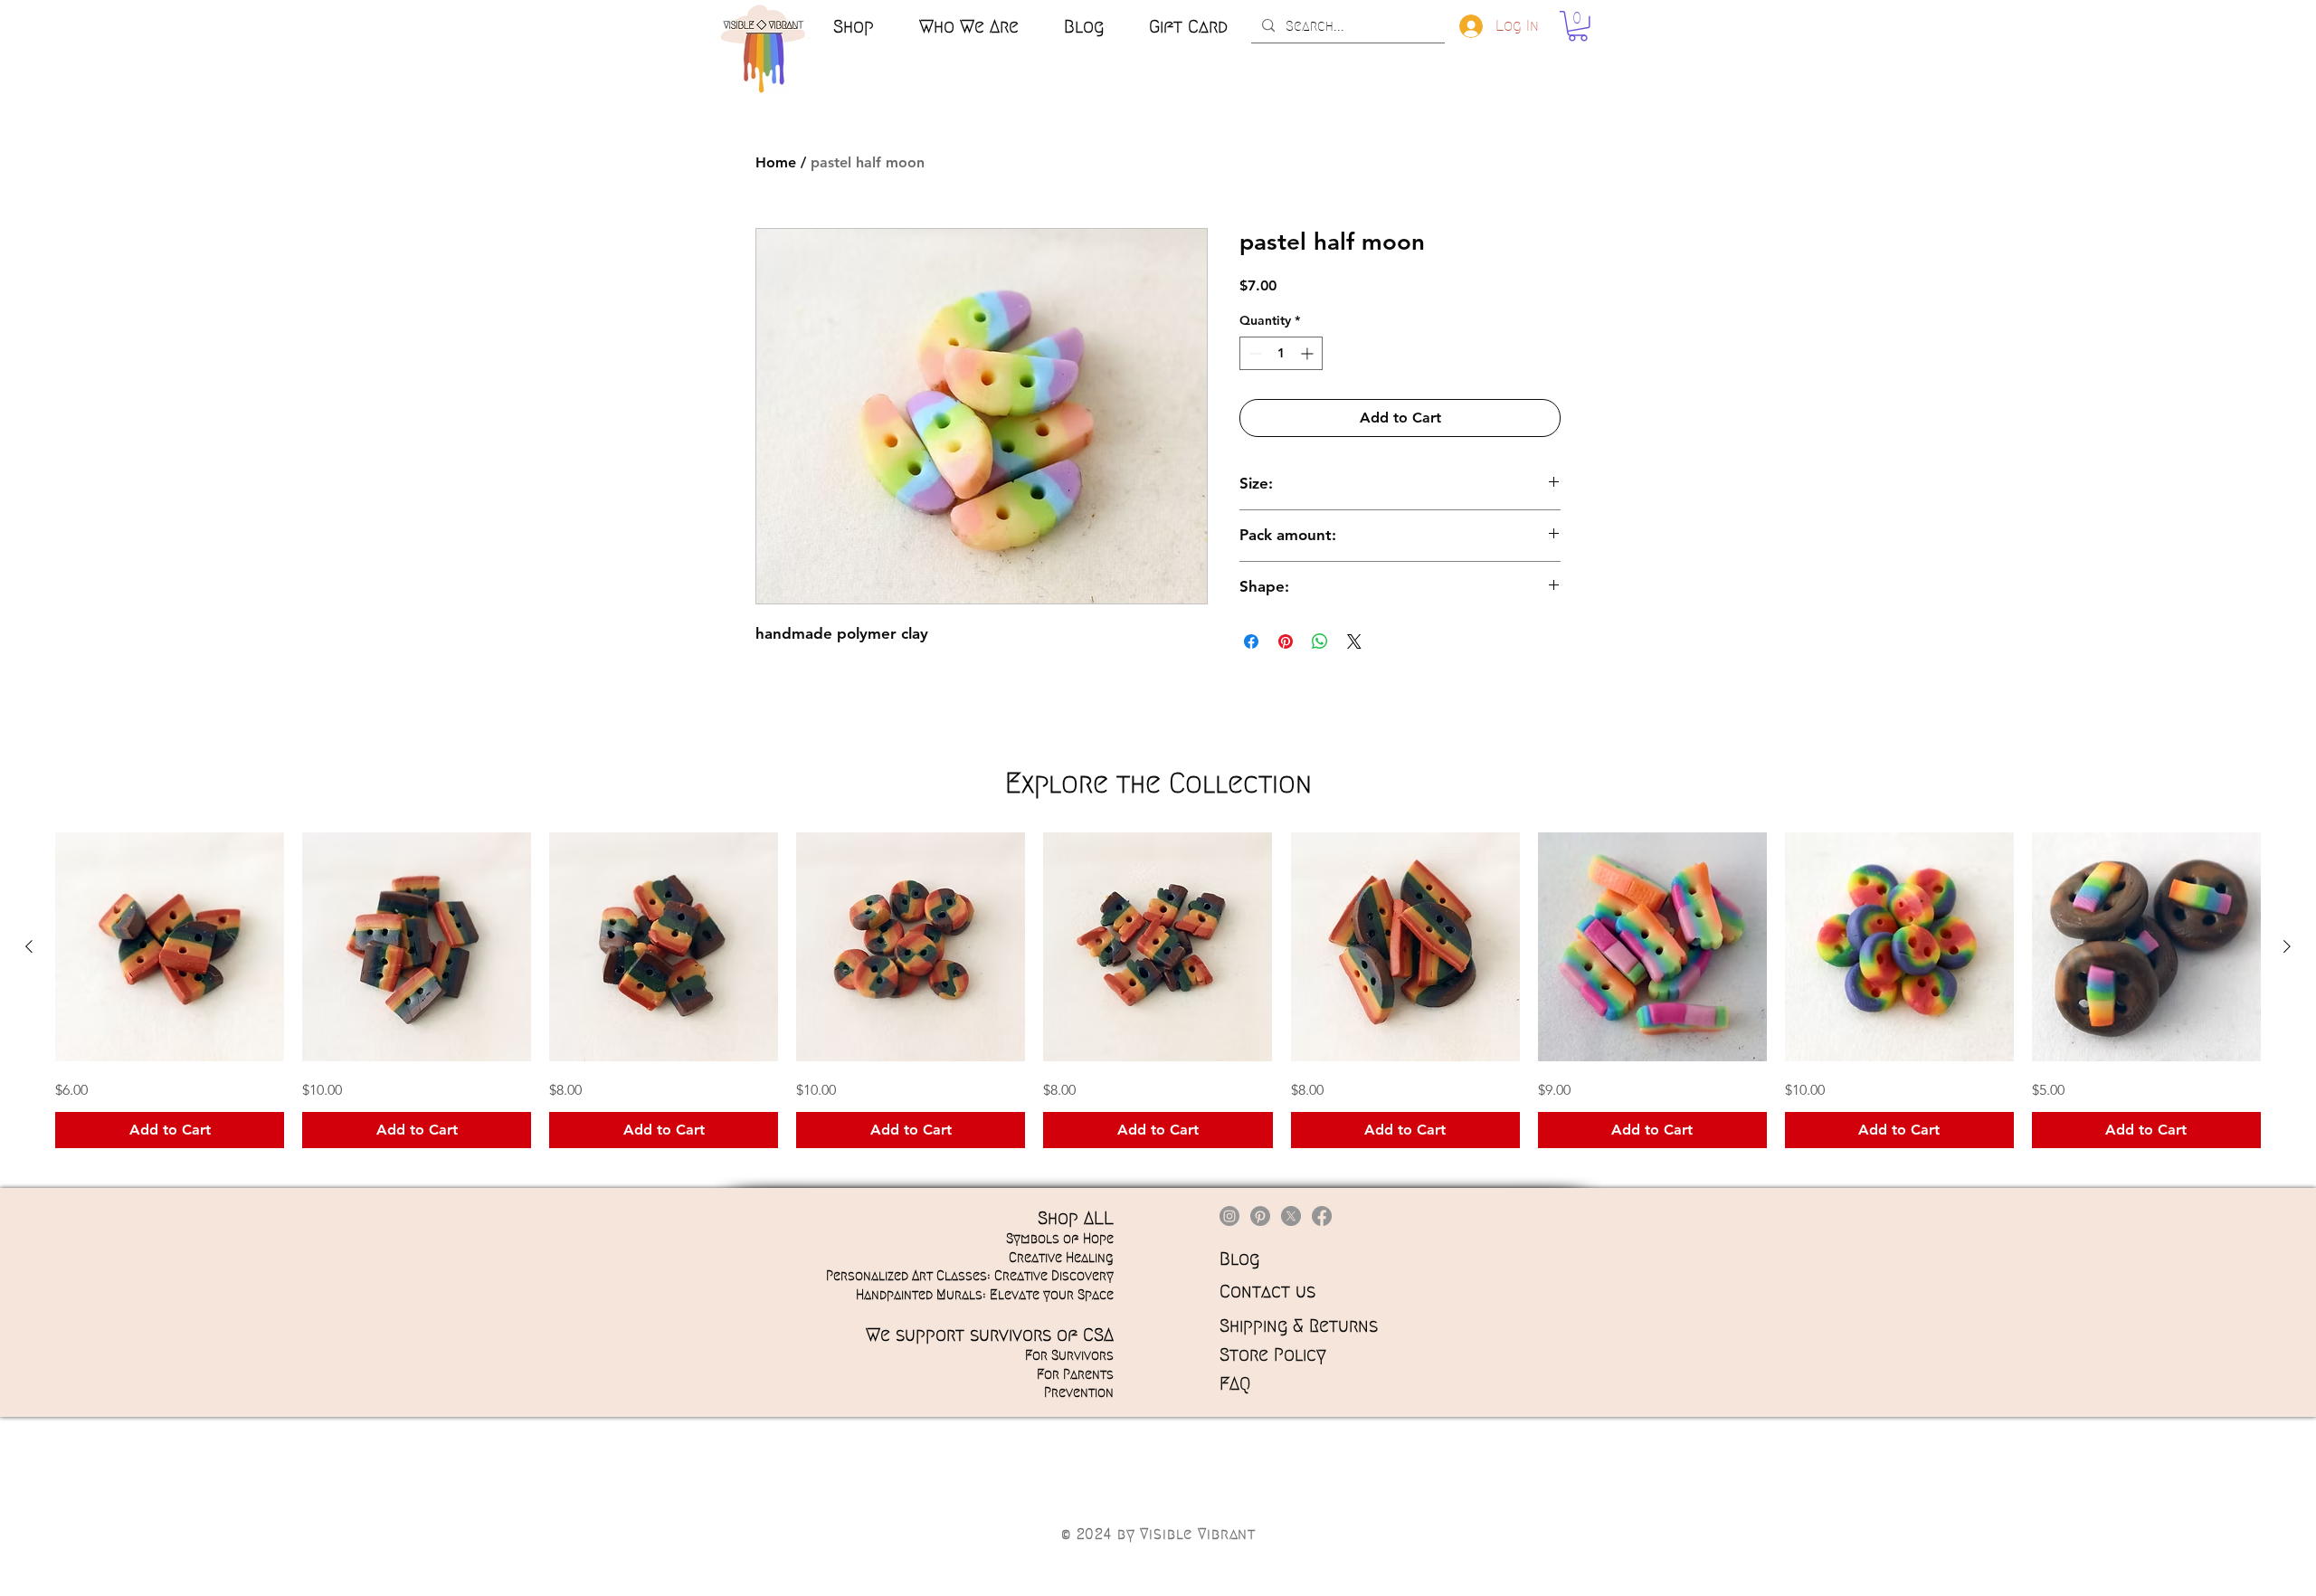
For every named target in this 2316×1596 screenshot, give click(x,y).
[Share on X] (1354, 641)
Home (776, 162)
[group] (1158, 990)
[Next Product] (2287, 946)
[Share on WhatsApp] (1320, 641)
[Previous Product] (29, 946)
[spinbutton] (1281, 353)
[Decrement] (1253, 353)
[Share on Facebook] (1251, 641)
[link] (1578, 26)
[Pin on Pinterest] (1286, 641)
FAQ (1235, 1383)
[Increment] (1309, 353)
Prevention (1079, 1392)
